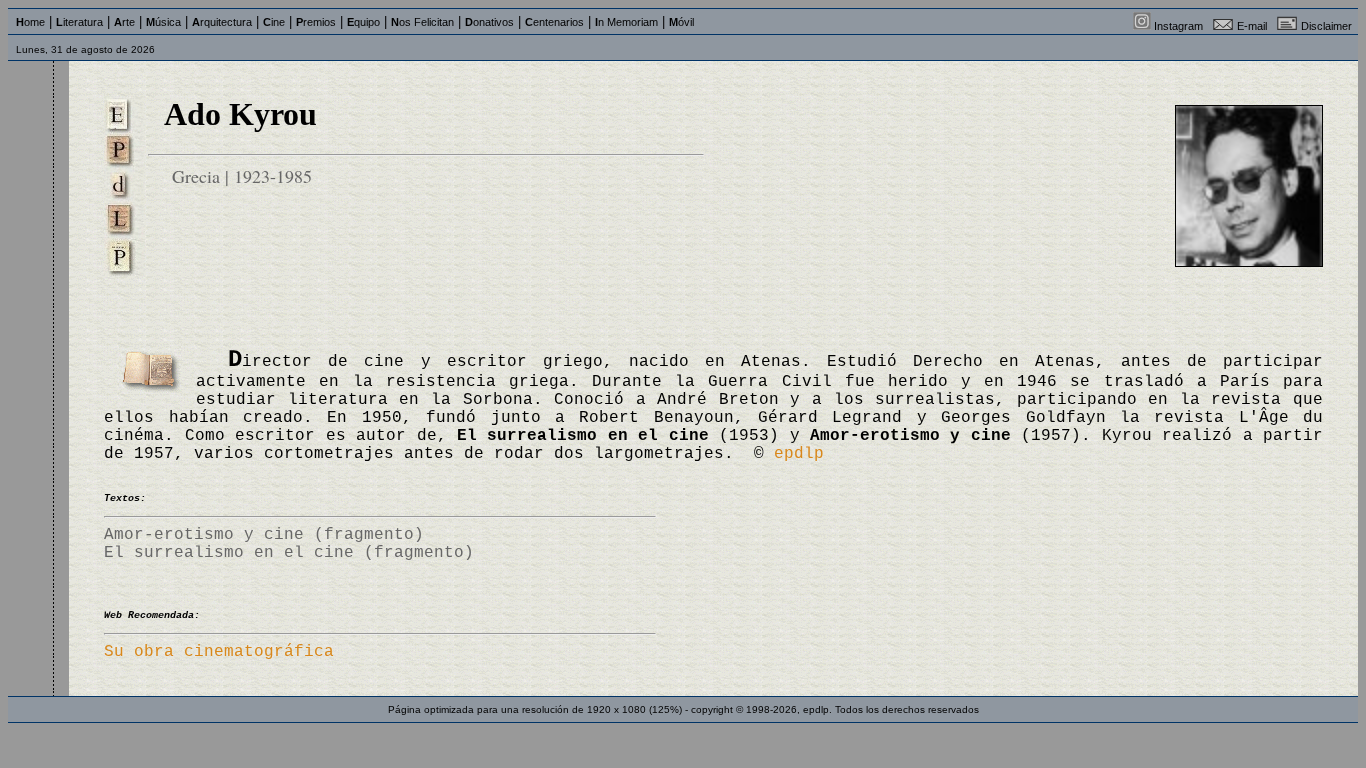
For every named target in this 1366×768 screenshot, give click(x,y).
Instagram (1178, 26)
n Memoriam (626, 22)
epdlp (799, 454)
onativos (489, 22)
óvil (681, 22)
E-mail (1252, 26)
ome (30, 22)
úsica (163, 22)
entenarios (554, 22)
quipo (363, 22)
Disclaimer (1326, 26)
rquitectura (222, 22)
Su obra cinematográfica (219, 652)
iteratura (79, 22)
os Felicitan (422, 22)
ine (274, 22)
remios (316, 22)
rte (124, 22)
